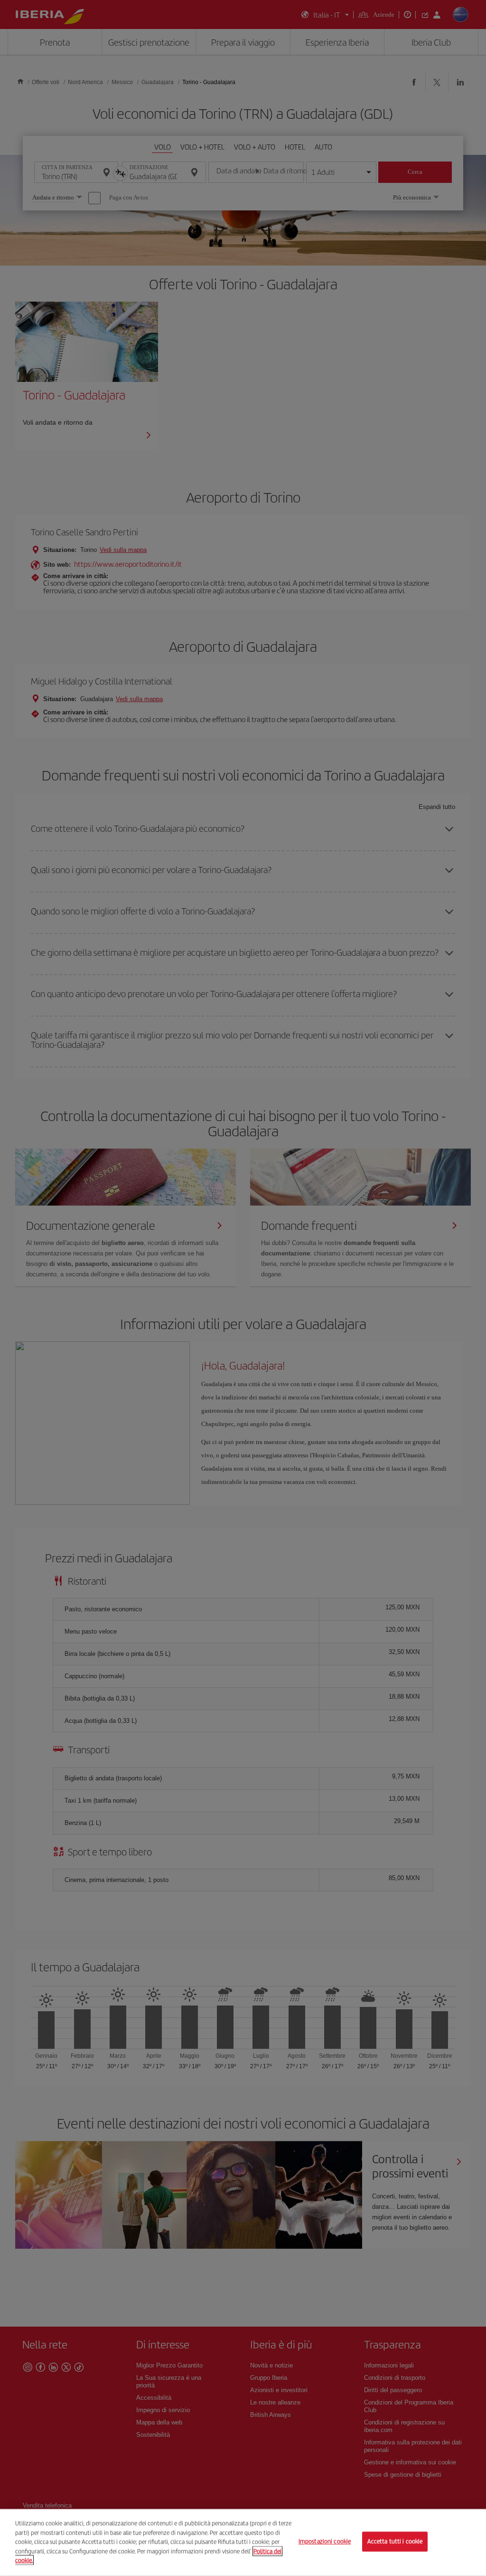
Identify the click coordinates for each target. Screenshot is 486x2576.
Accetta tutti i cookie (395, 2542)
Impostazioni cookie (325, 2542)
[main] (243, 2543)
